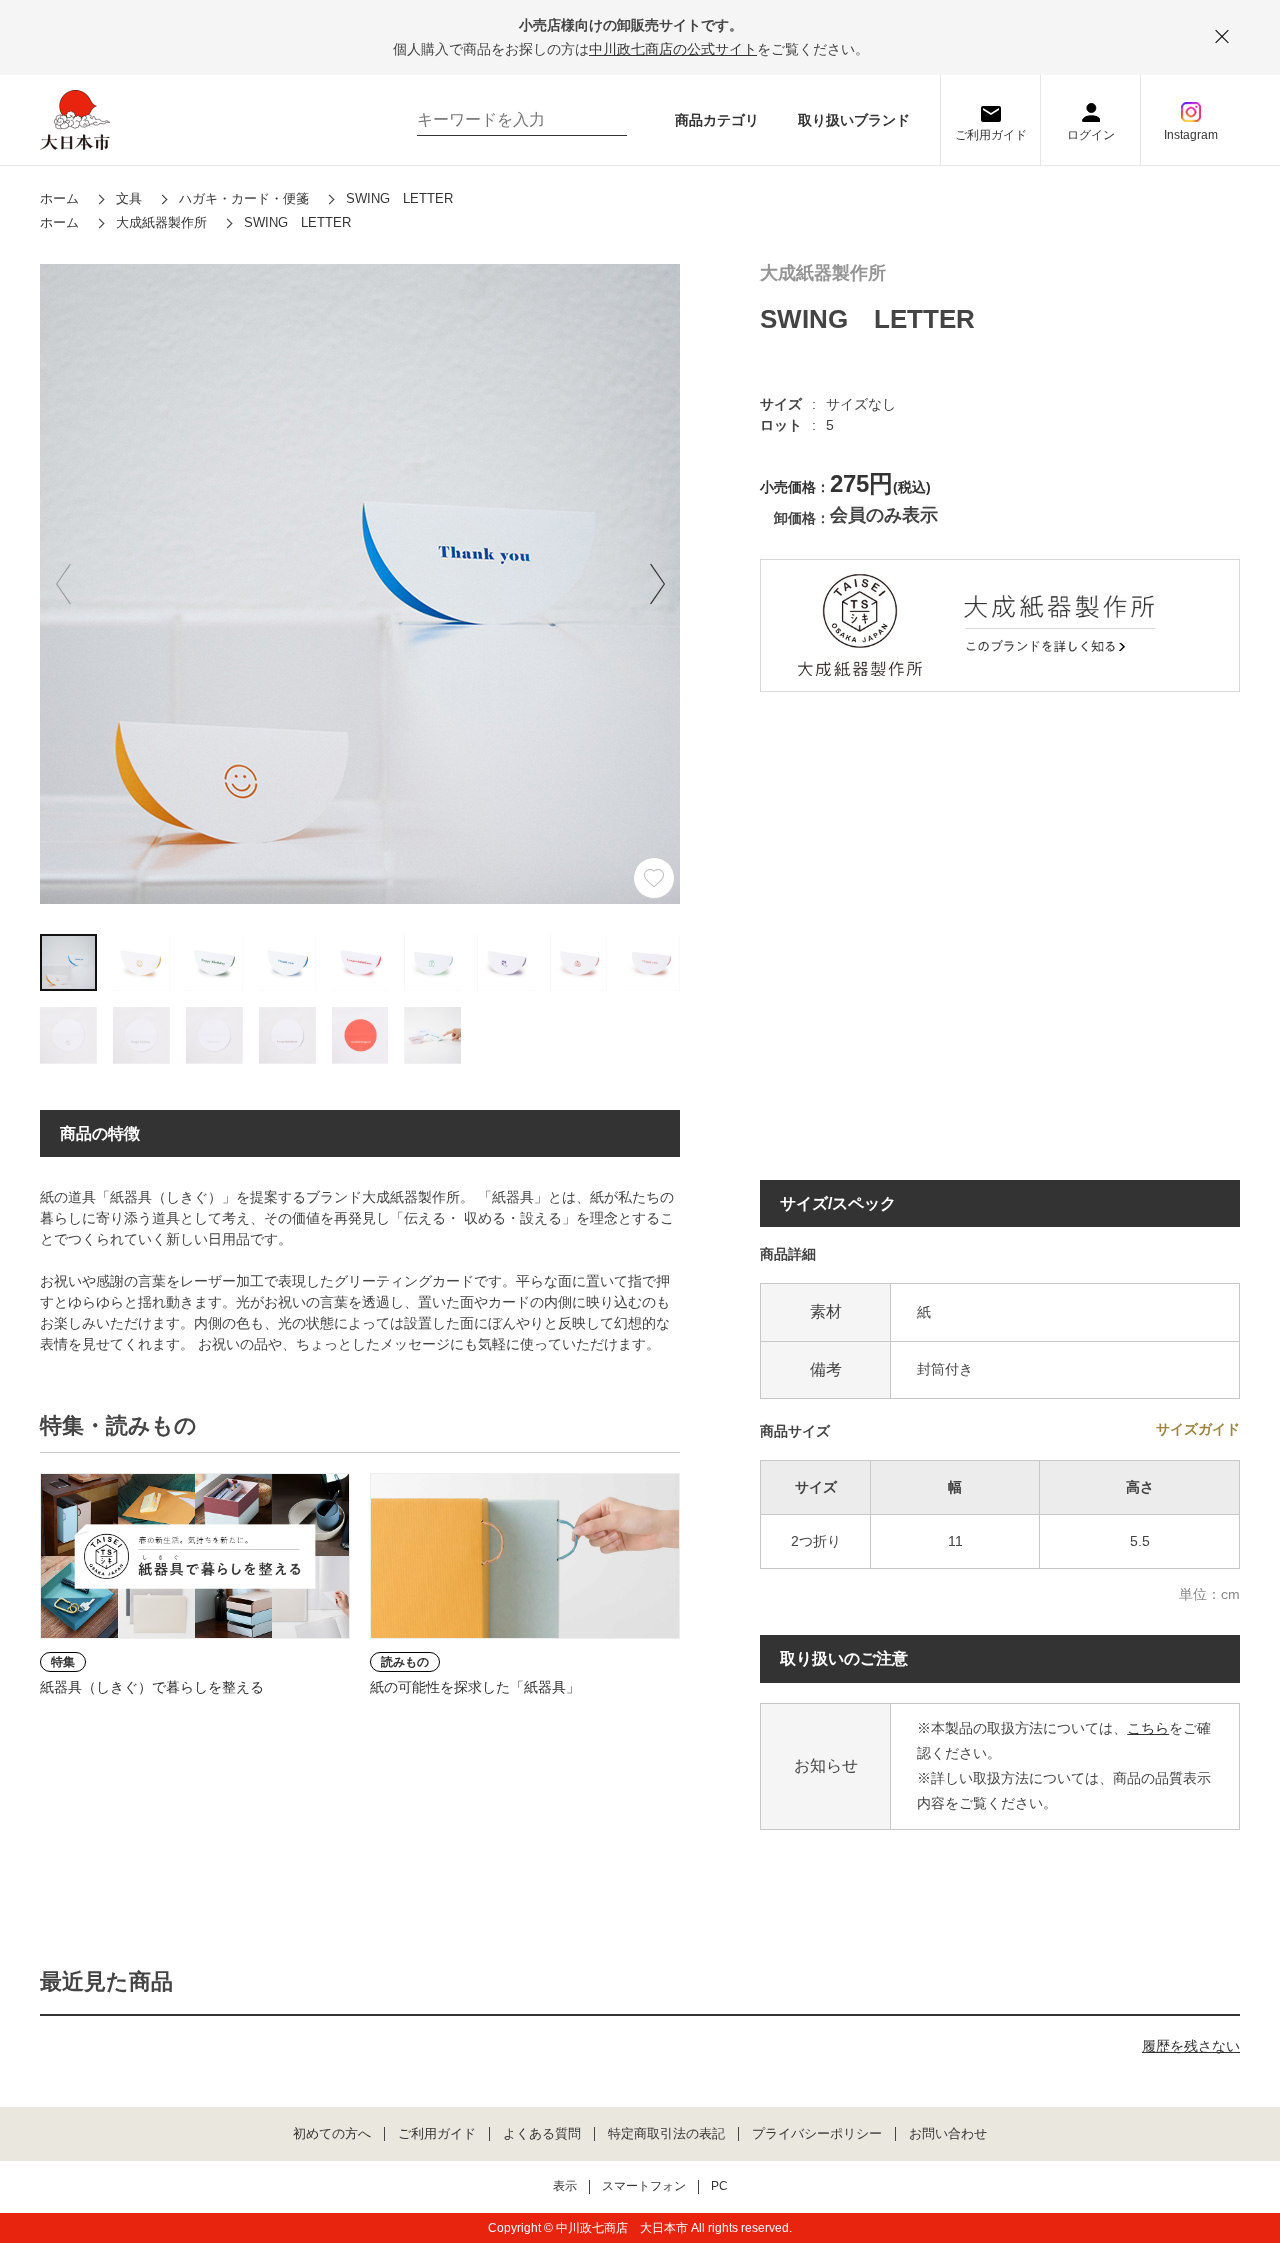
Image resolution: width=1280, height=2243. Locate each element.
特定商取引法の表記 (666, 2134)
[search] (602, 120)
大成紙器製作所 (823, 273)
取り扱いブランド (854, 120)
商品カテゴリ (717, 120)
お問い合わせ (948, 2134)
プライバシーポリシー (817, 2134)
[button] (657, 584)
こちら (1148, 1728)
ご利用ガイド (991, 135)
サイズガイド (1198, 1429)
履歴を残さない (1191, 2046)
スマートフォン (644, 2186)
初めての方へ (332, 2134)
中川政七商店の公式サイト (673, 49)
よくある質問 (542, 2134)
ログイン (1091, 135)
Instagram (1191, 135)
